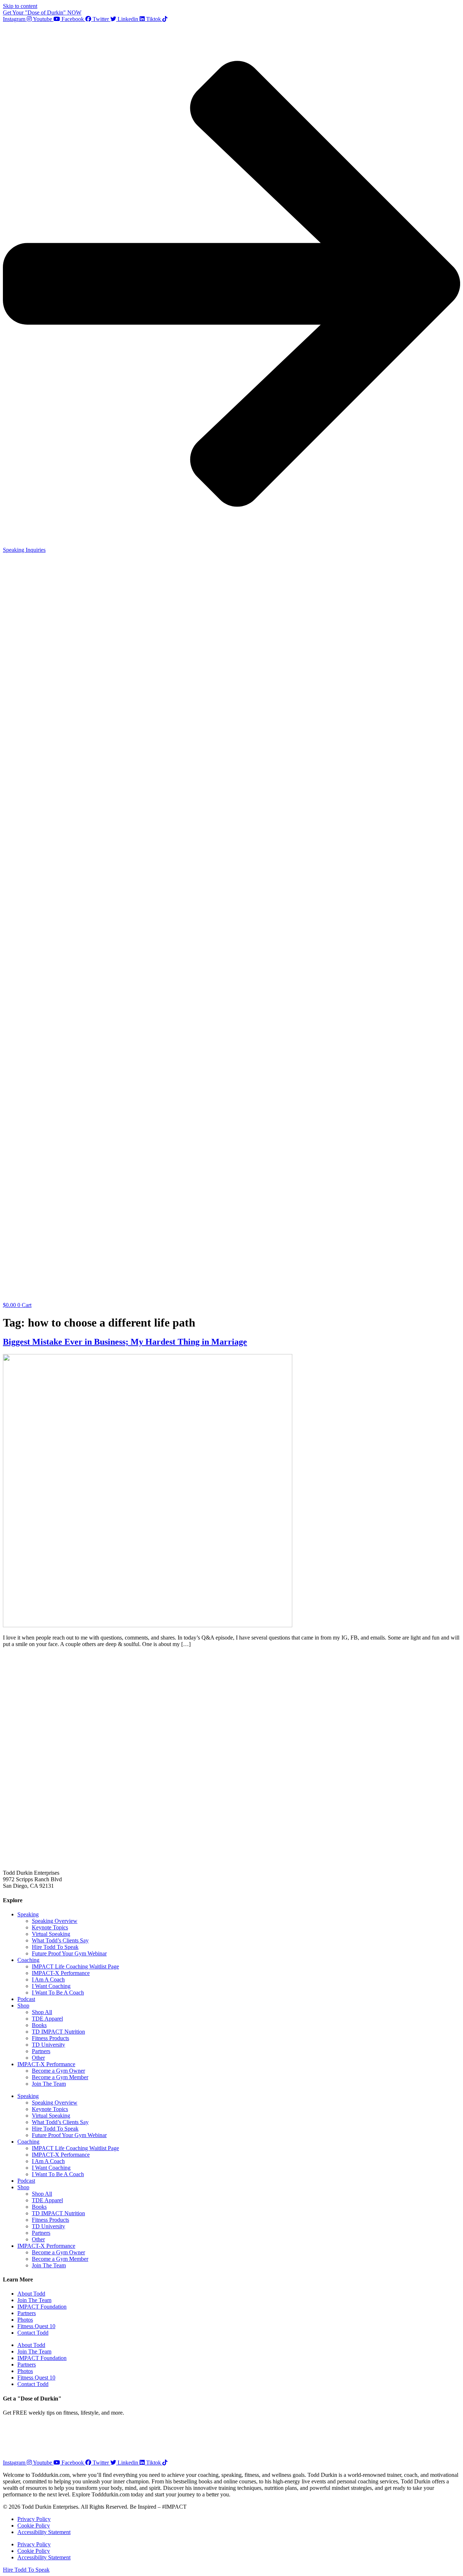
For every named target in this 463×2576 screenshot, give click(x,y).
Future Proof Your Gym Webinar (69, 1953)
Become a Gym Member (60, 2077)
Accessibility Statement (44, 2532)
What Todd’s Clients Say (60, 1940)
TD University (48, 2045)
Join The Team (49, 2084)
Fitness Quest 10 (36, 2326)
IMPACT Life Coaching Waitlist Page (75, 1966)
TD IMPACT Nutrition (58, 2032)
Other (38, 2058)
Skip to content (20, 6)
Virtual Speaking (51, 1934)
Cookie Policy (34, 2526)
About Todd (31, 2294)
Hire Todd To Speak (55, 1947)
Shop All (42, 2012)
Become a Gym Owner (58, 2071)
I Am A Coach (48, 1979)
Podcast (26, 1999)
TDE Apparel (47, 2019)
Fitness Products (50, 2038)
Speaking (28, 1914)
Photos (25, 2320)
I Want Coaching (51, 1986)
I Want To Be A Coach (58, 1993)
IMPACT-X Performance (61, 1973)
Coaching (28, 1960)
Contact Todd (33, 2333)
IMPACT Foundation (42, 2307)
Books (39, 2025)
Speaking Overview (55, 1921)
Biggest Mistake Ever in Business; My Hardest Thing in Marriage (125, 1342)
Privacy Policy (34, 2519)
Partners (41, 2051)
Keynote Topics (50, 1927)
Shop (23, 2006)
